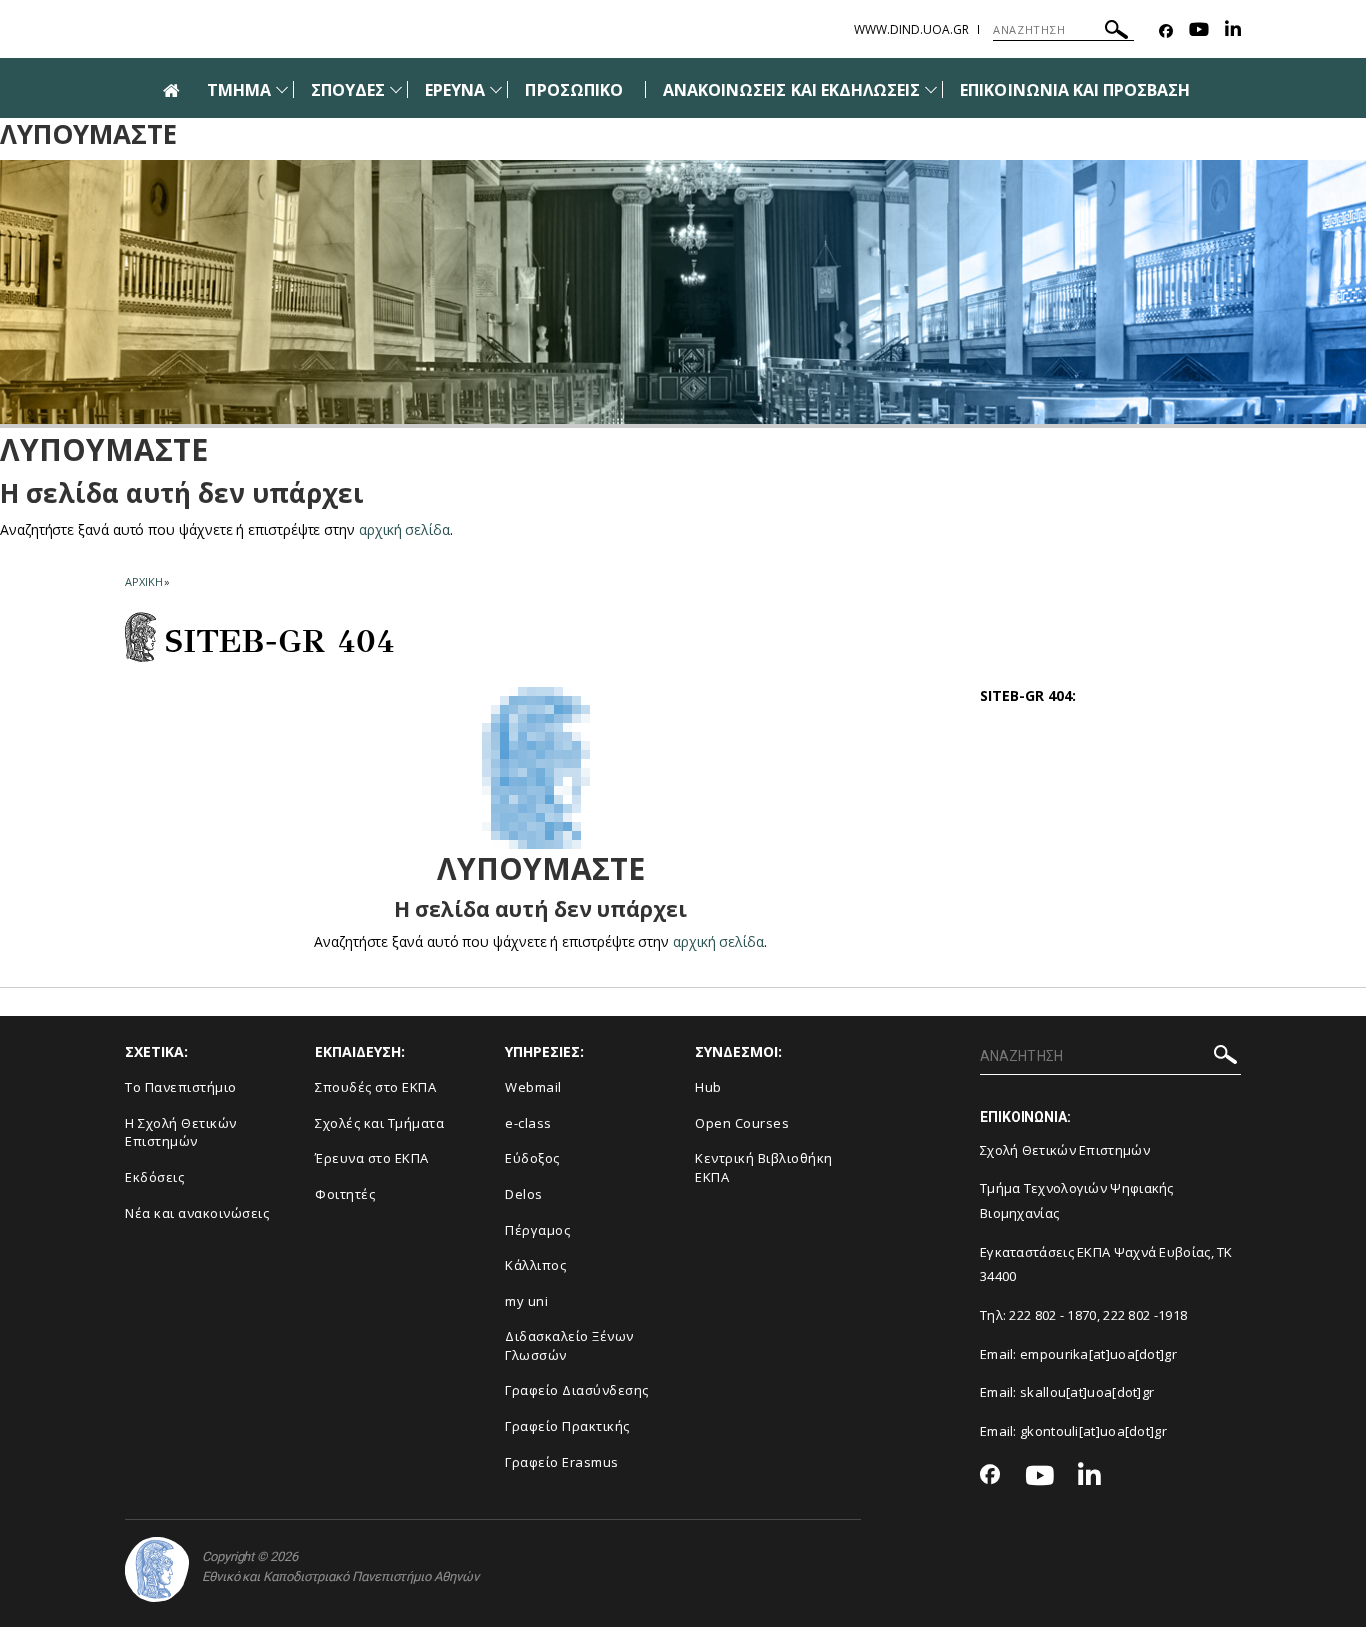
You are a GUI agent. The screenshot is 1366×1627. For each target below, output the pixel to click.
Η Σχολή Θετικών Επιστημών (181, 1132)
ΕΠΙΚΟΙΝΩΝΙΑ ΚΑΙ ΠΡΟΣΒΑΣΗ (1075, 90)
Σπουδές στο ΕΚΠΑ (375, 1087)
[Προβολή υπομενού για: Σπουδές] (396, 89)
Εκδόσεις (154, 1177)
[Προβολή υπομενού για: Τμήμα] (282, 89)
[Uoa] (157, 1569)
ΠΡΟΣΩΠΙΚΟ (573, 90)
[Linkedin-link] (1233, 31)
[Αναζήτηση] (1116, 32)
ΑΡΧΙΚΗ (143, 581)
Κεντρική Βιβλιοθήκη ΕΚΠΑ (764, 1167)
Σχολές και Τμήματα (379, 1123)
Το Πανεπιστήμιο (181, 1087)
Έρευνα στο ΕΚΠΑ (372, 1158)
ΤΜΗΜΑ (239, 90)
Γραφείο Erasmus (562, 1462)
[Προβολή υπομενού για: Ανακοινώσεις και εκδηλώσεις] (931, 89)
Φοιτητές (345, 1194)
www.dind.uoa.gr (911, 29)
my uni (526, 1301)
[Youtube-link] (1199, 31)
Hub (708, 1087)
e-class (528, 1123)
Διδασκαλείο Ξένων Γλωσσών (569, 1345)
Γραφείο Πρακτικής (567, 1426)
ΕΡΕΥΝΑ (455, 90)
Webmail (533, 1087)
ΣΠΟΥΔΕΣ (348, 90)
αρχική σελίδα (404, 529)
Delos (524, 1194)
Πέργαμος (537, 1230)
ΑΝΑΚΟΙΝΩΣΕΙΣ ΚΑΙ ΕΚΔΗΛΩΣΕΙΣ (791, 90)
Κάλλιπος (535, 1265)
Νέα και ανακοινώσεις (197, 1213)
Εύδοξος (532, 1158)
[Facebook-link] (1166, 31)
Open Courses (742, 1123)
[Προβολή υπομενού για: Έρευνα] (496, 89)
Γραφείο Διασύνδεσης (577, 1390)
